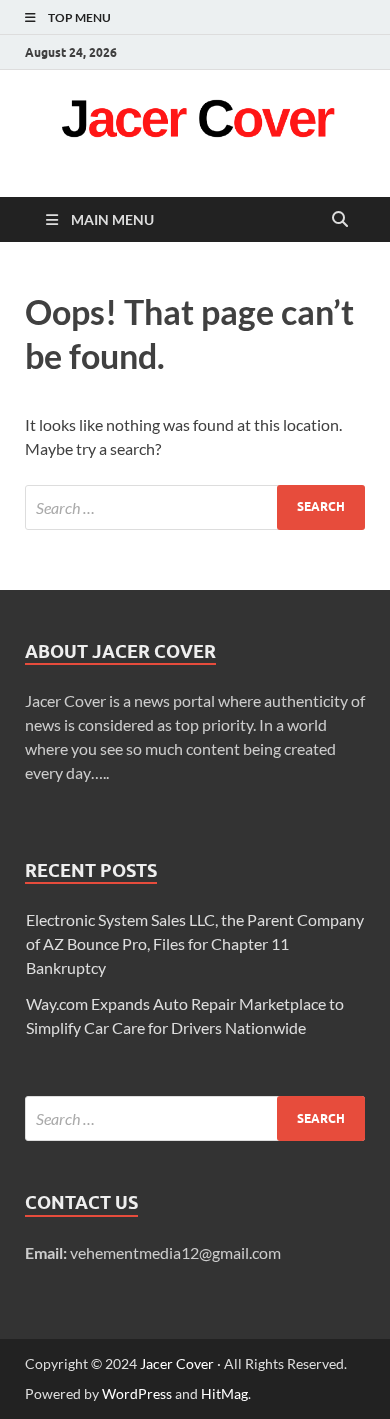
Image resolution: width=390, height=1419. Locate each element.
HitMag (224, 1393)
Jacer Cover (177, 1363)
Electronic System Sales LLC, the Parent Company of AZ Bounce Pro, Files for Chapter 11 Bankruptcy (195, 943)
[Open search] (340, 220)
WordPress (137, 1393)
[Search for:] (195, 507)
